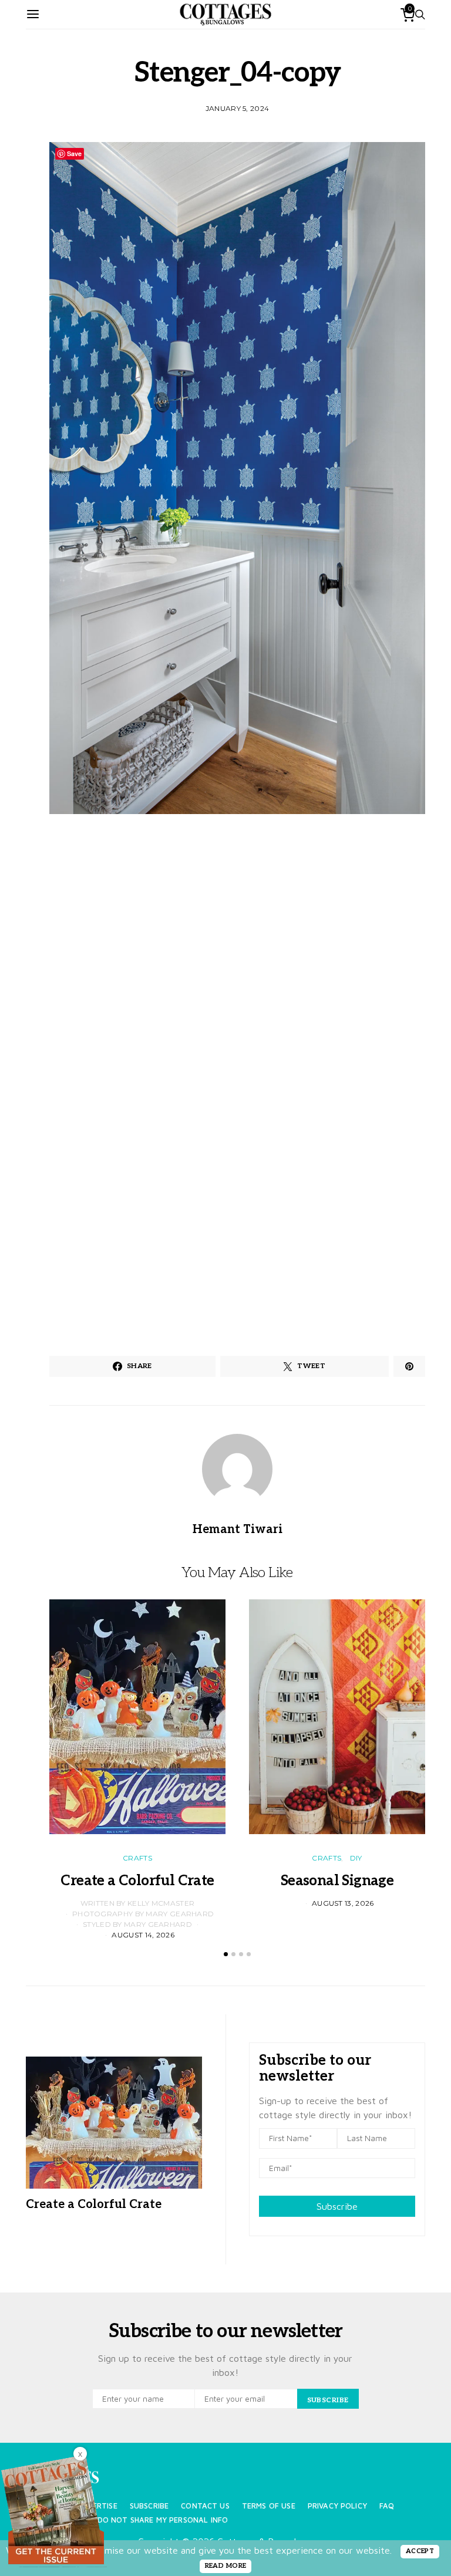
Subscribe (337, 2206)
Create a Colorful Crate (137, 1881)
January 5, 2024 (238, 108)
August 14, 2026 (143, 1935)
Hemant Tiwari (238, 1530)
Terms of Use (269, 2506)
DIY (356, 1858)
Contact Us (205, 2506)
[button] (226, 1954)
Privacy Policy (337, 2506)
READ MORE (226, 2566)
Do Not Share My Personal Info (163, 2520)
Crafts (137, 1858)
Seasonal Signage (337, 1881)
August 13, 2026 (343, 1903)
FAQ (387, 2506)
